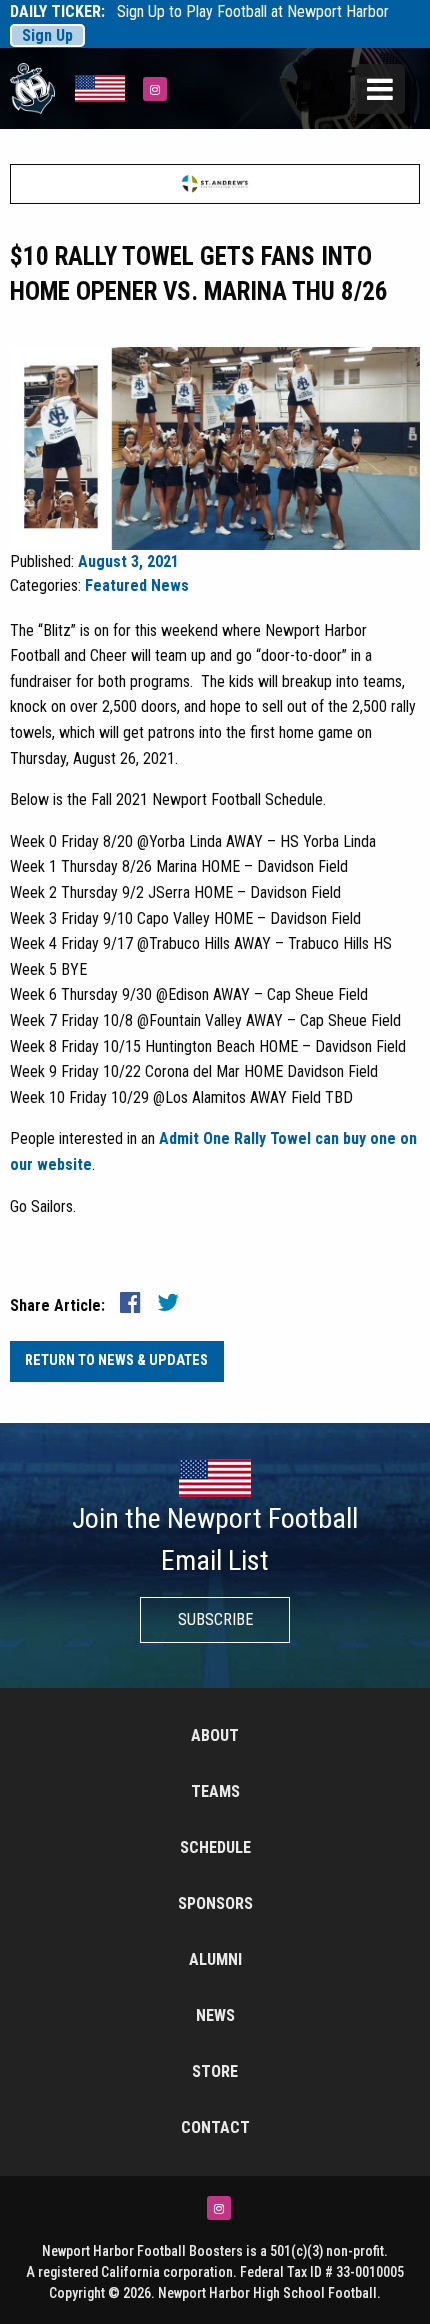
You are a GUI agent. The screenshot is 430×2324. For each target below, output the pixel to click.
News (215, 2015)
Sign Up (47, 35)
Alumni (215, 1959)
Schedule (215, 1847)
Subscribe (215, 1619)
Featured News (137, 585)
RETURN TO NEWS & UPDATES (116, 1360)
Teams (215, 1791)
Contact (215, 2127)
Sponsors (215, 1903)
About (215, 1735)
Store (215, 2071)
